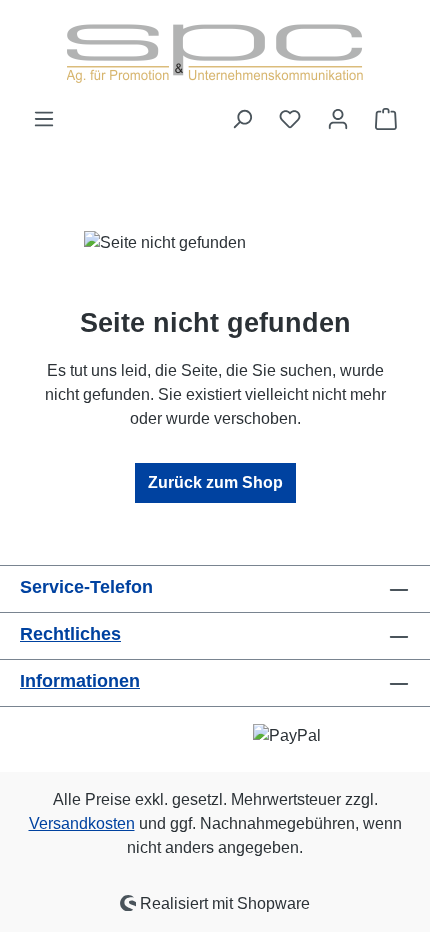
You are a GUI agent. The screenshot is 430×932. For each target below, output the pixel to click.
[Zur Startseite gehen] (215, 53)
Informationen (80, 681)
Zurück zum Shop (215, 482)
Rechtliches (70, 634)
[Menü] (44, 119)
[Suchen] (242, 119)
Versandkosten (82, 823)
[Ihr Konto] (338, 119)
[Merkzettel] (290, 119)
